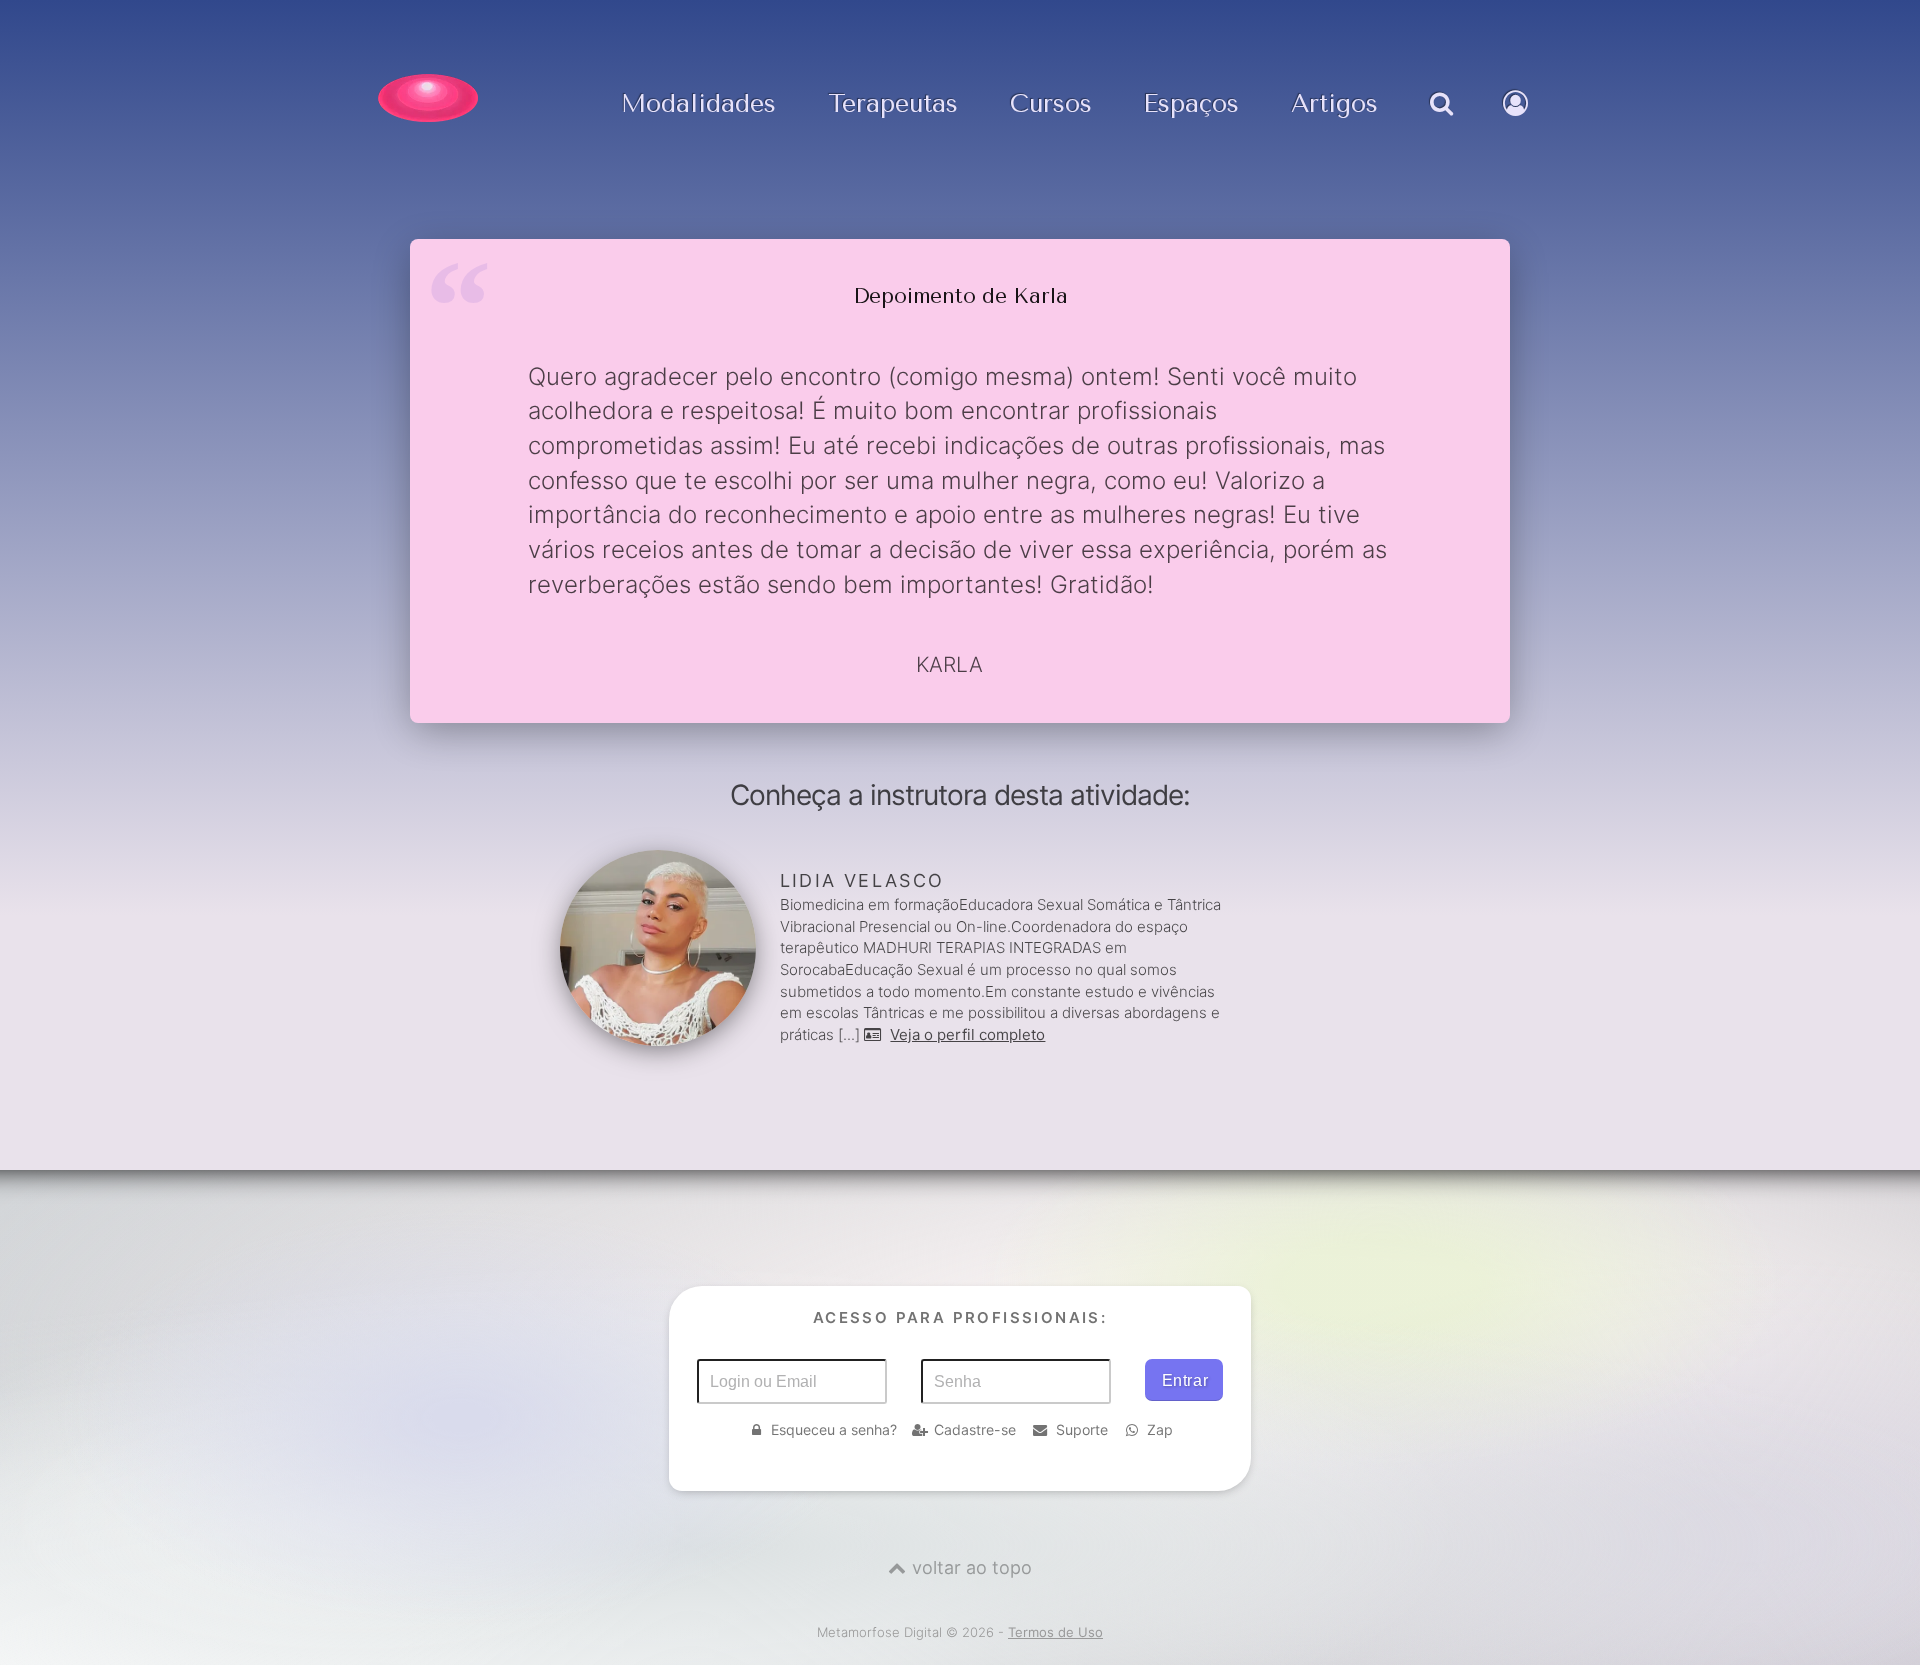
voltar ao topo (972, 1567)
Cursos (1051, 104)
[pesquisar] (1440, 124)
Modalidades (698, 104)
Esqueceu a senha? (834, 1429)
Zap (1160, 1429)
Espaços (1191, 104)
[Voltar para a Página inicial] (428, 98)
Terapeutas (893, 104)
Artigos (1334, 104)
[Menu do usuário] (1518, 124)
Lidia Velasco (862, 880)
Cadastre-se (975, 1429)
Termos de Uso (1055, 1632)
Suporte (1082, 1429)
